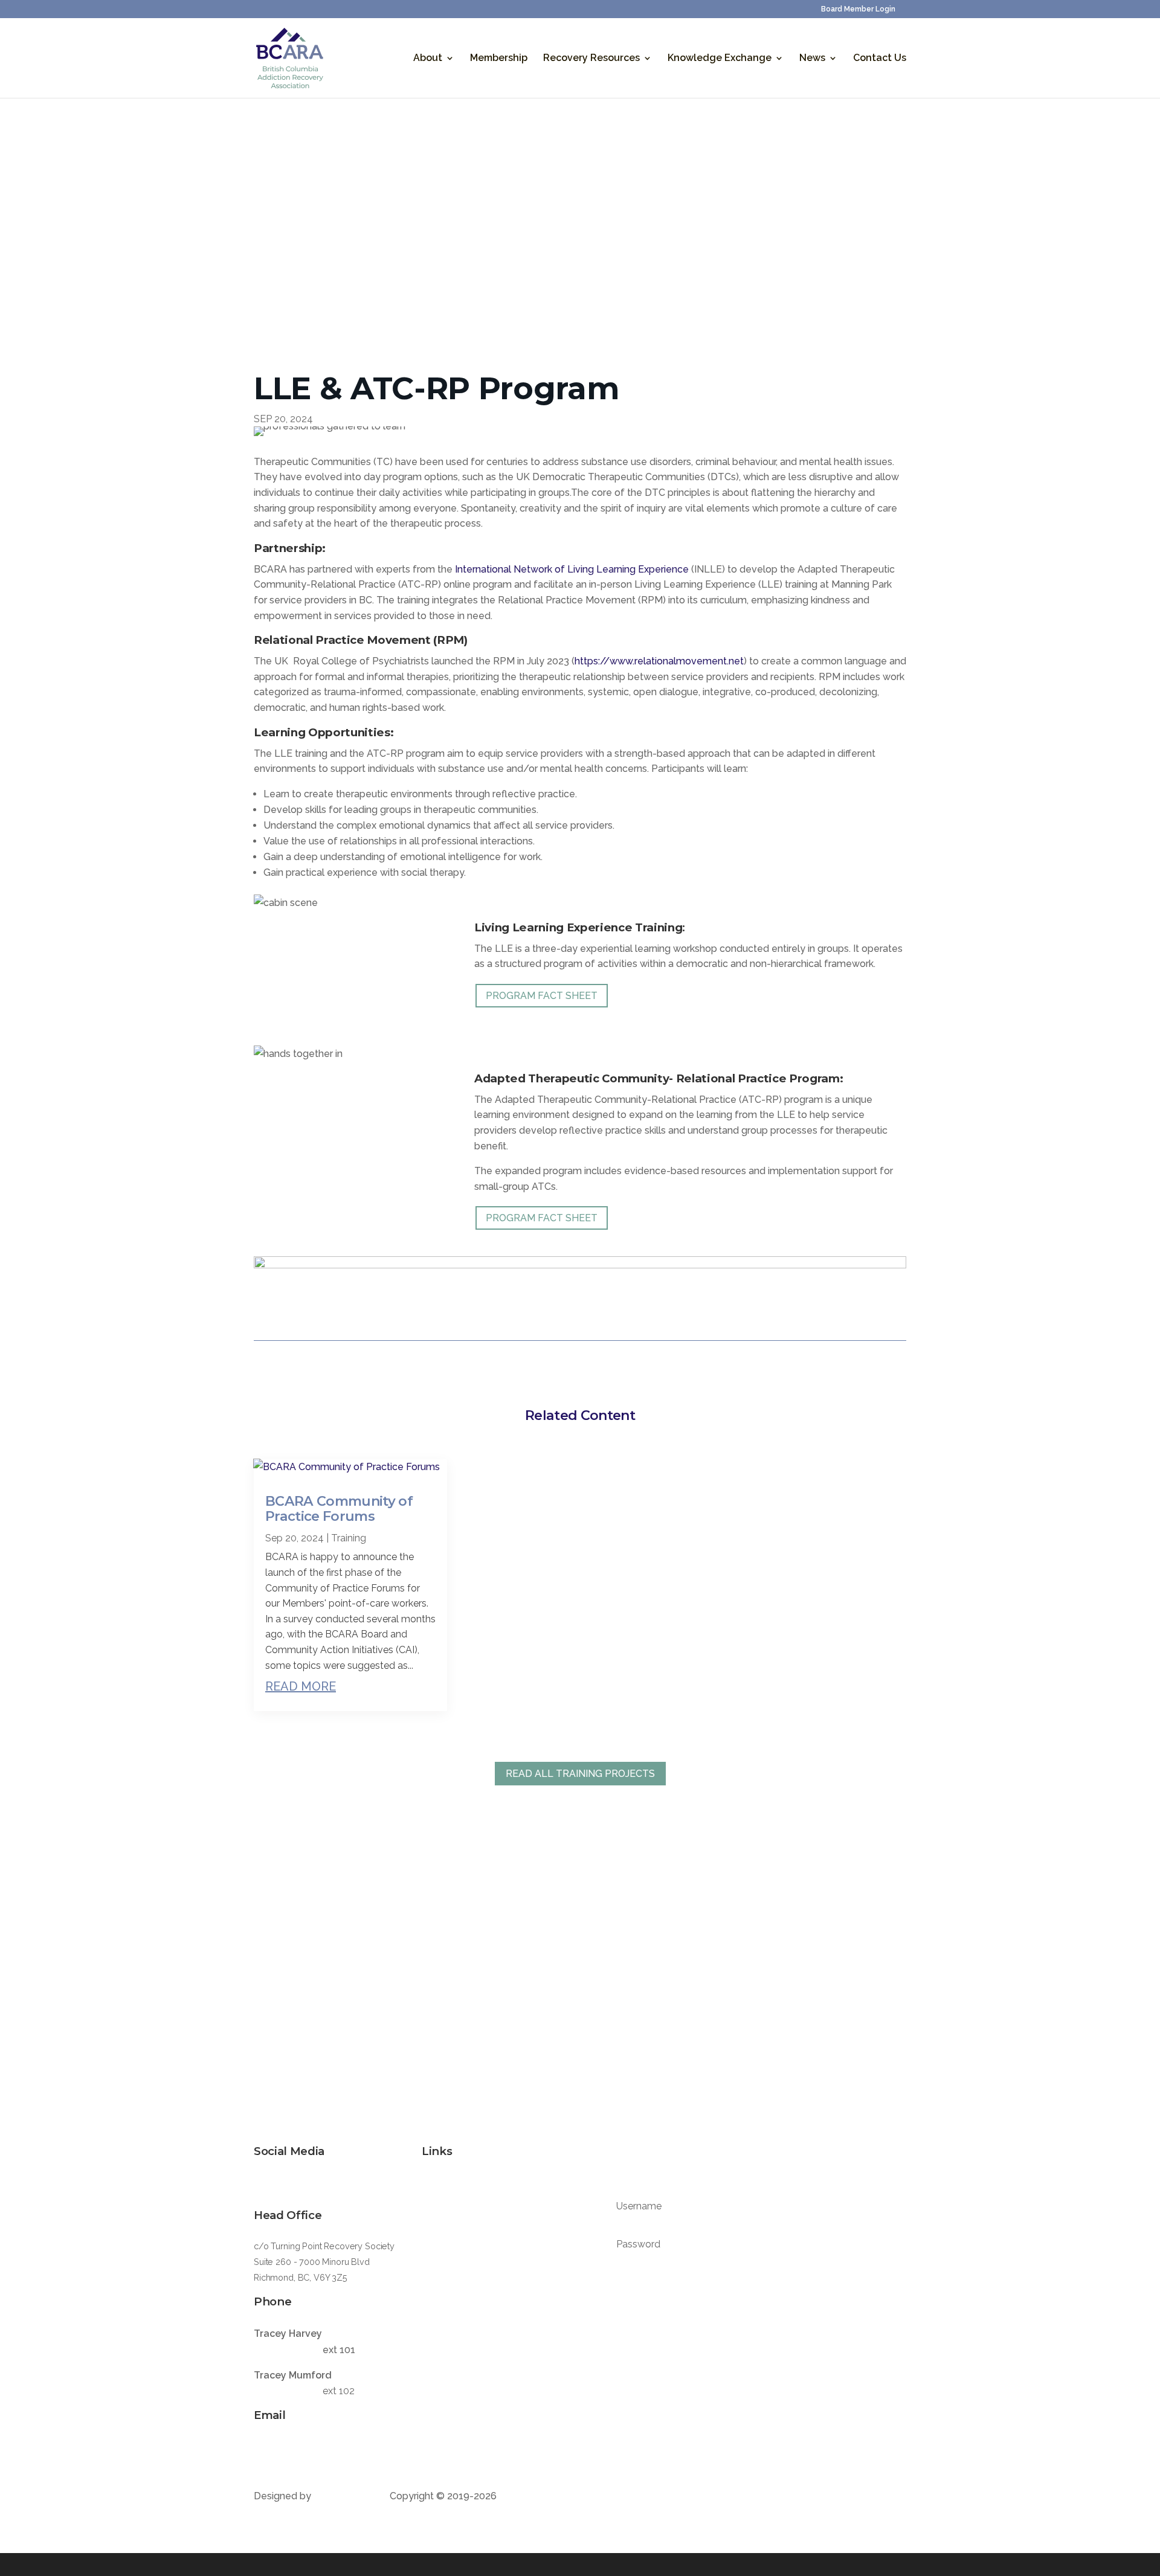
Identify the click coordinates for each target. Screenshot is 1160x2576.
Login (748, 2305)
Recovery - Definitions (466, 2279)
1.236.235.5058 (287, 2350)
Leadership (445, 2206)
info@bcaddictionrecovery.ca (314, 2447)
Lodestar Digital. (352, 2496)
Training (349, 1538)
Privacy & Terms (455, 2399)
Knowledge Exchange (720, 59)
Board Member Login (858, 9)
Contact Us (880, 59)
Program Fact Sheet (542, 996)
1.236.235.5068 (287, 2391)
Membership (499, 59)
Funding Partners (456, 2254)
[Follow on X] (263, 2184)
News (812, 59)
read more (301, 1686)
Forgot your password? (657, 2272)
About (428, 59)
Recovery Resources (591, 59)
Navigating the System (467, 2303)
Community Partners (463, 2230)
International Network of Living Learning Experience (572, 569)
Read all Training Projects (580, 1774)
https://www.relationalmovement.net (659, 661)
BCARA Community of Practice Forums (339, 1509)
